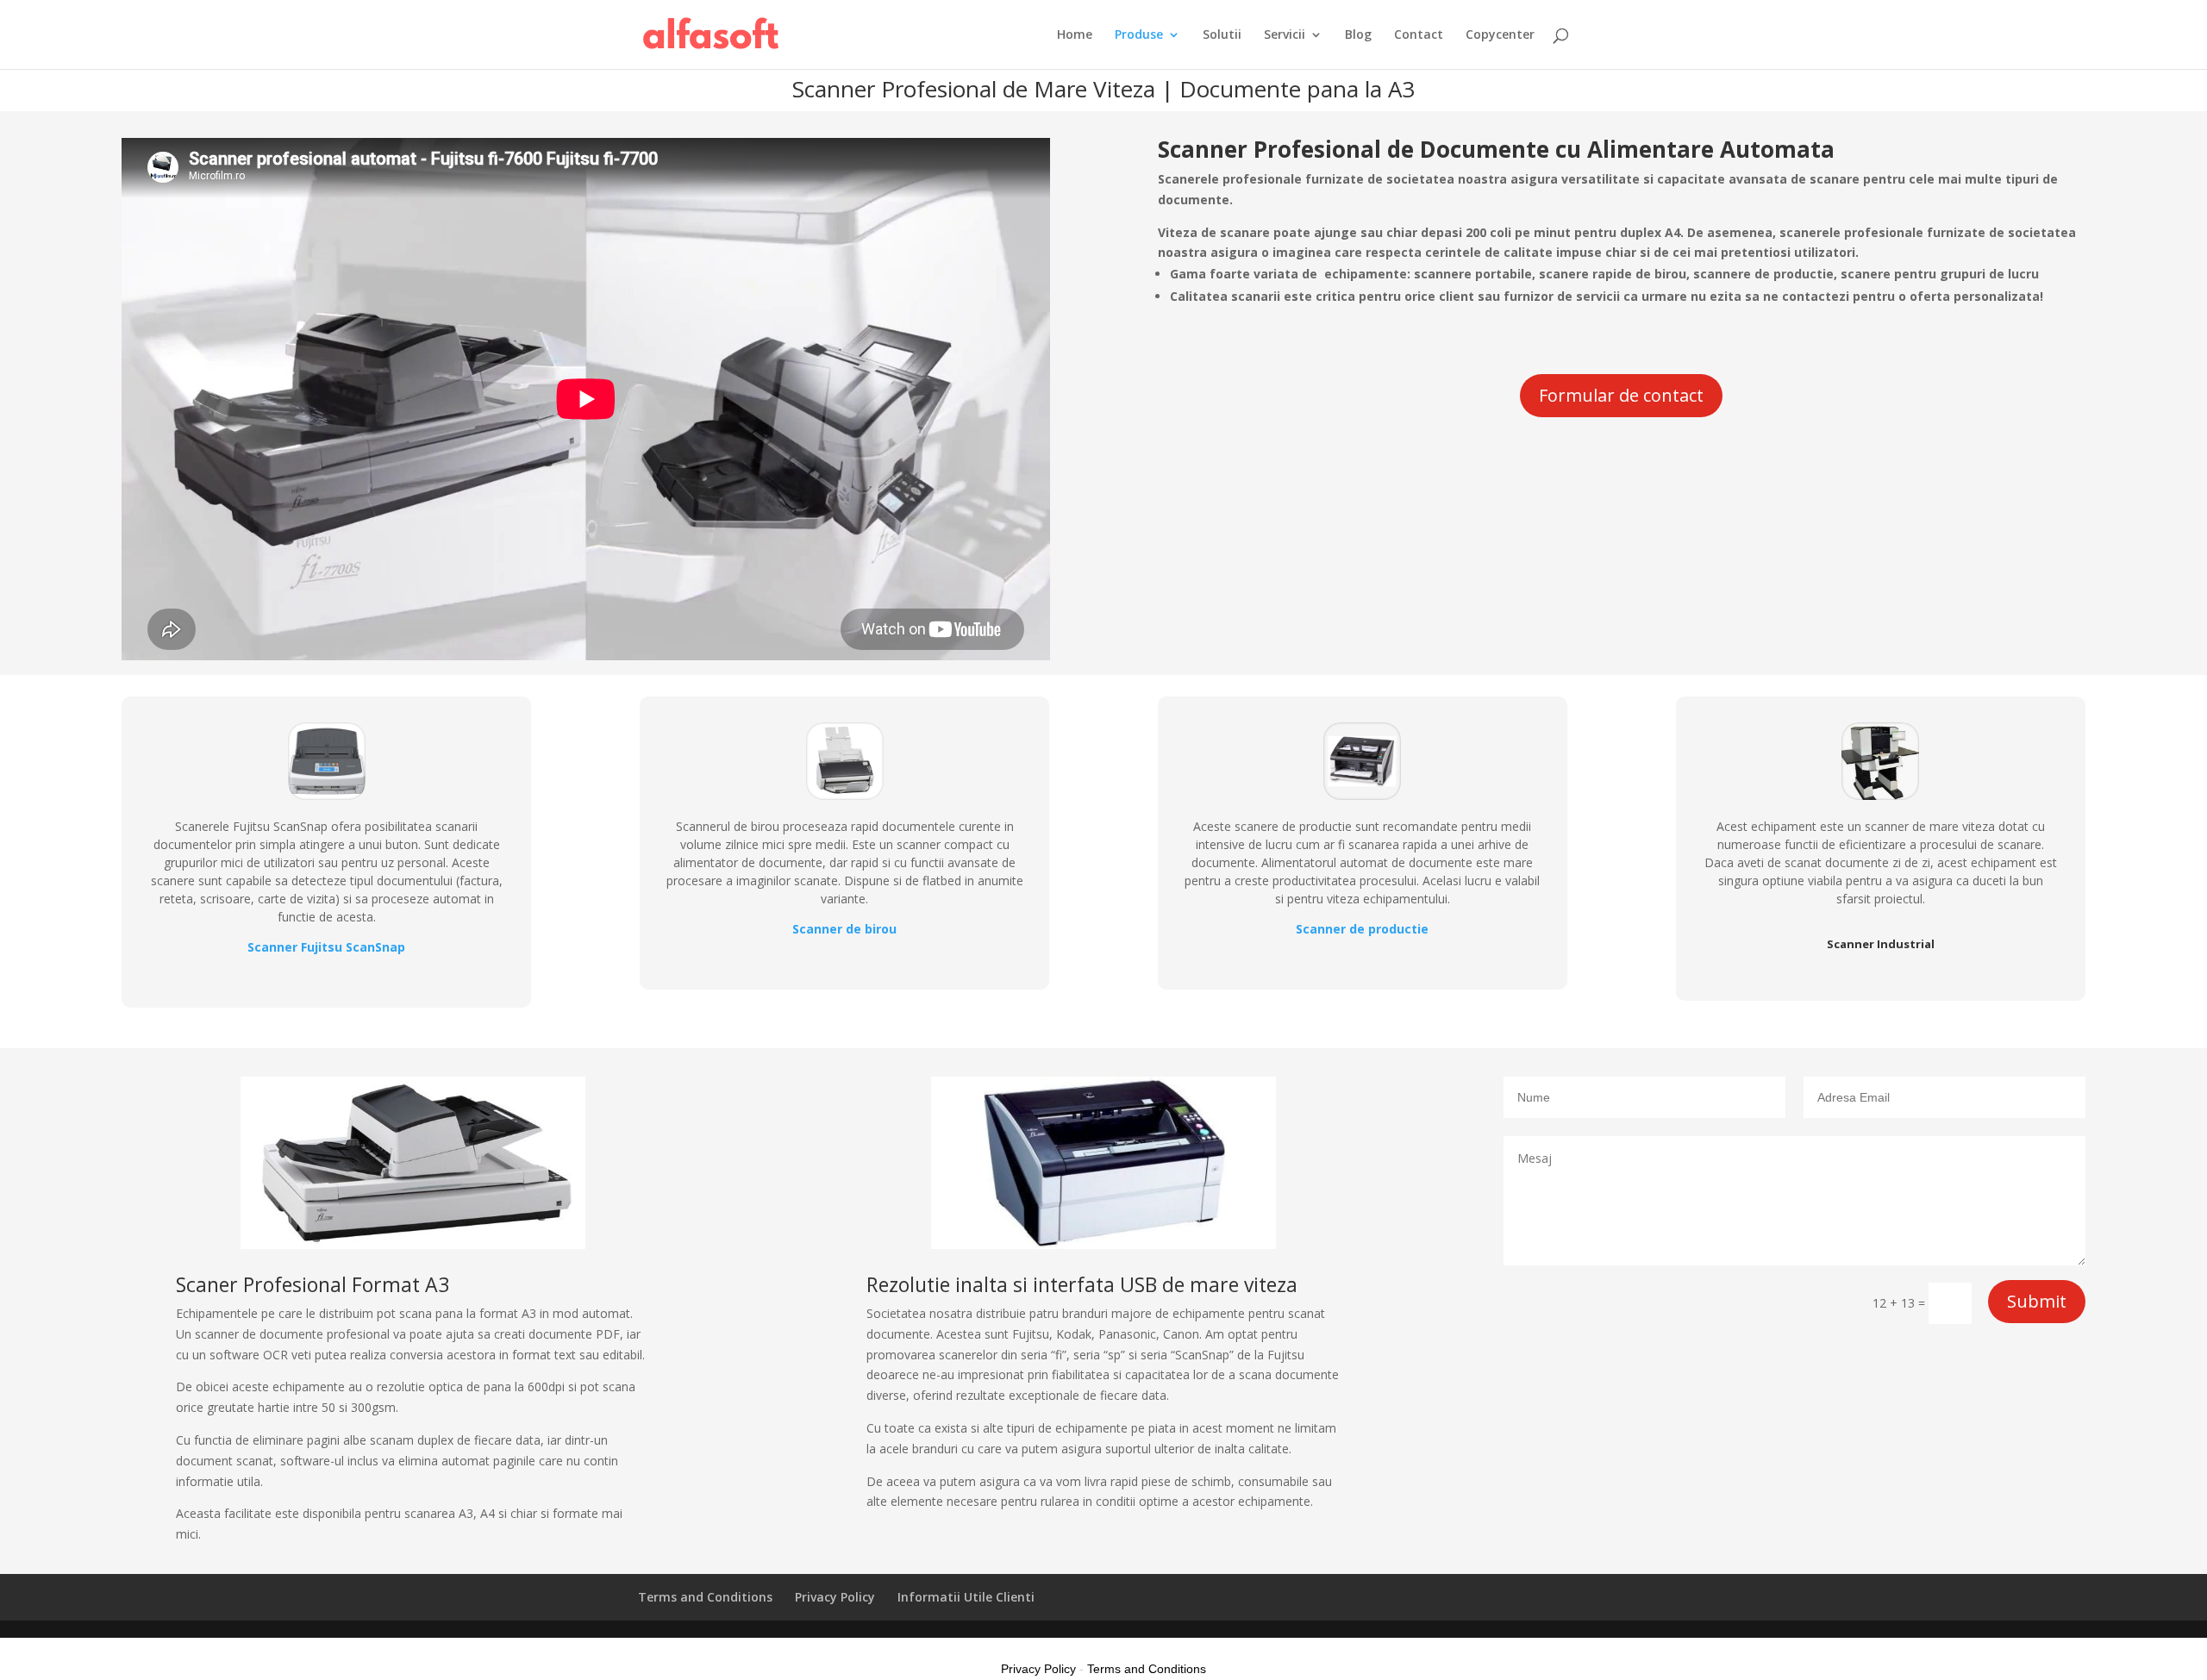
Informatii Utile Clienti (966, 1597)
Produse (1139, 35)
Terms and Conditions (705, 1597)
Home (1075, 35)
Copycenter (1500, 35)
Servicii (1285, 35)
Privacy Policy (835, 1597)
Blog (1358, 35)
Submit (2037, 1301)
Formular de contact (1621, 395)
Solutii (1222, 35)
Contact (1419, 35)
